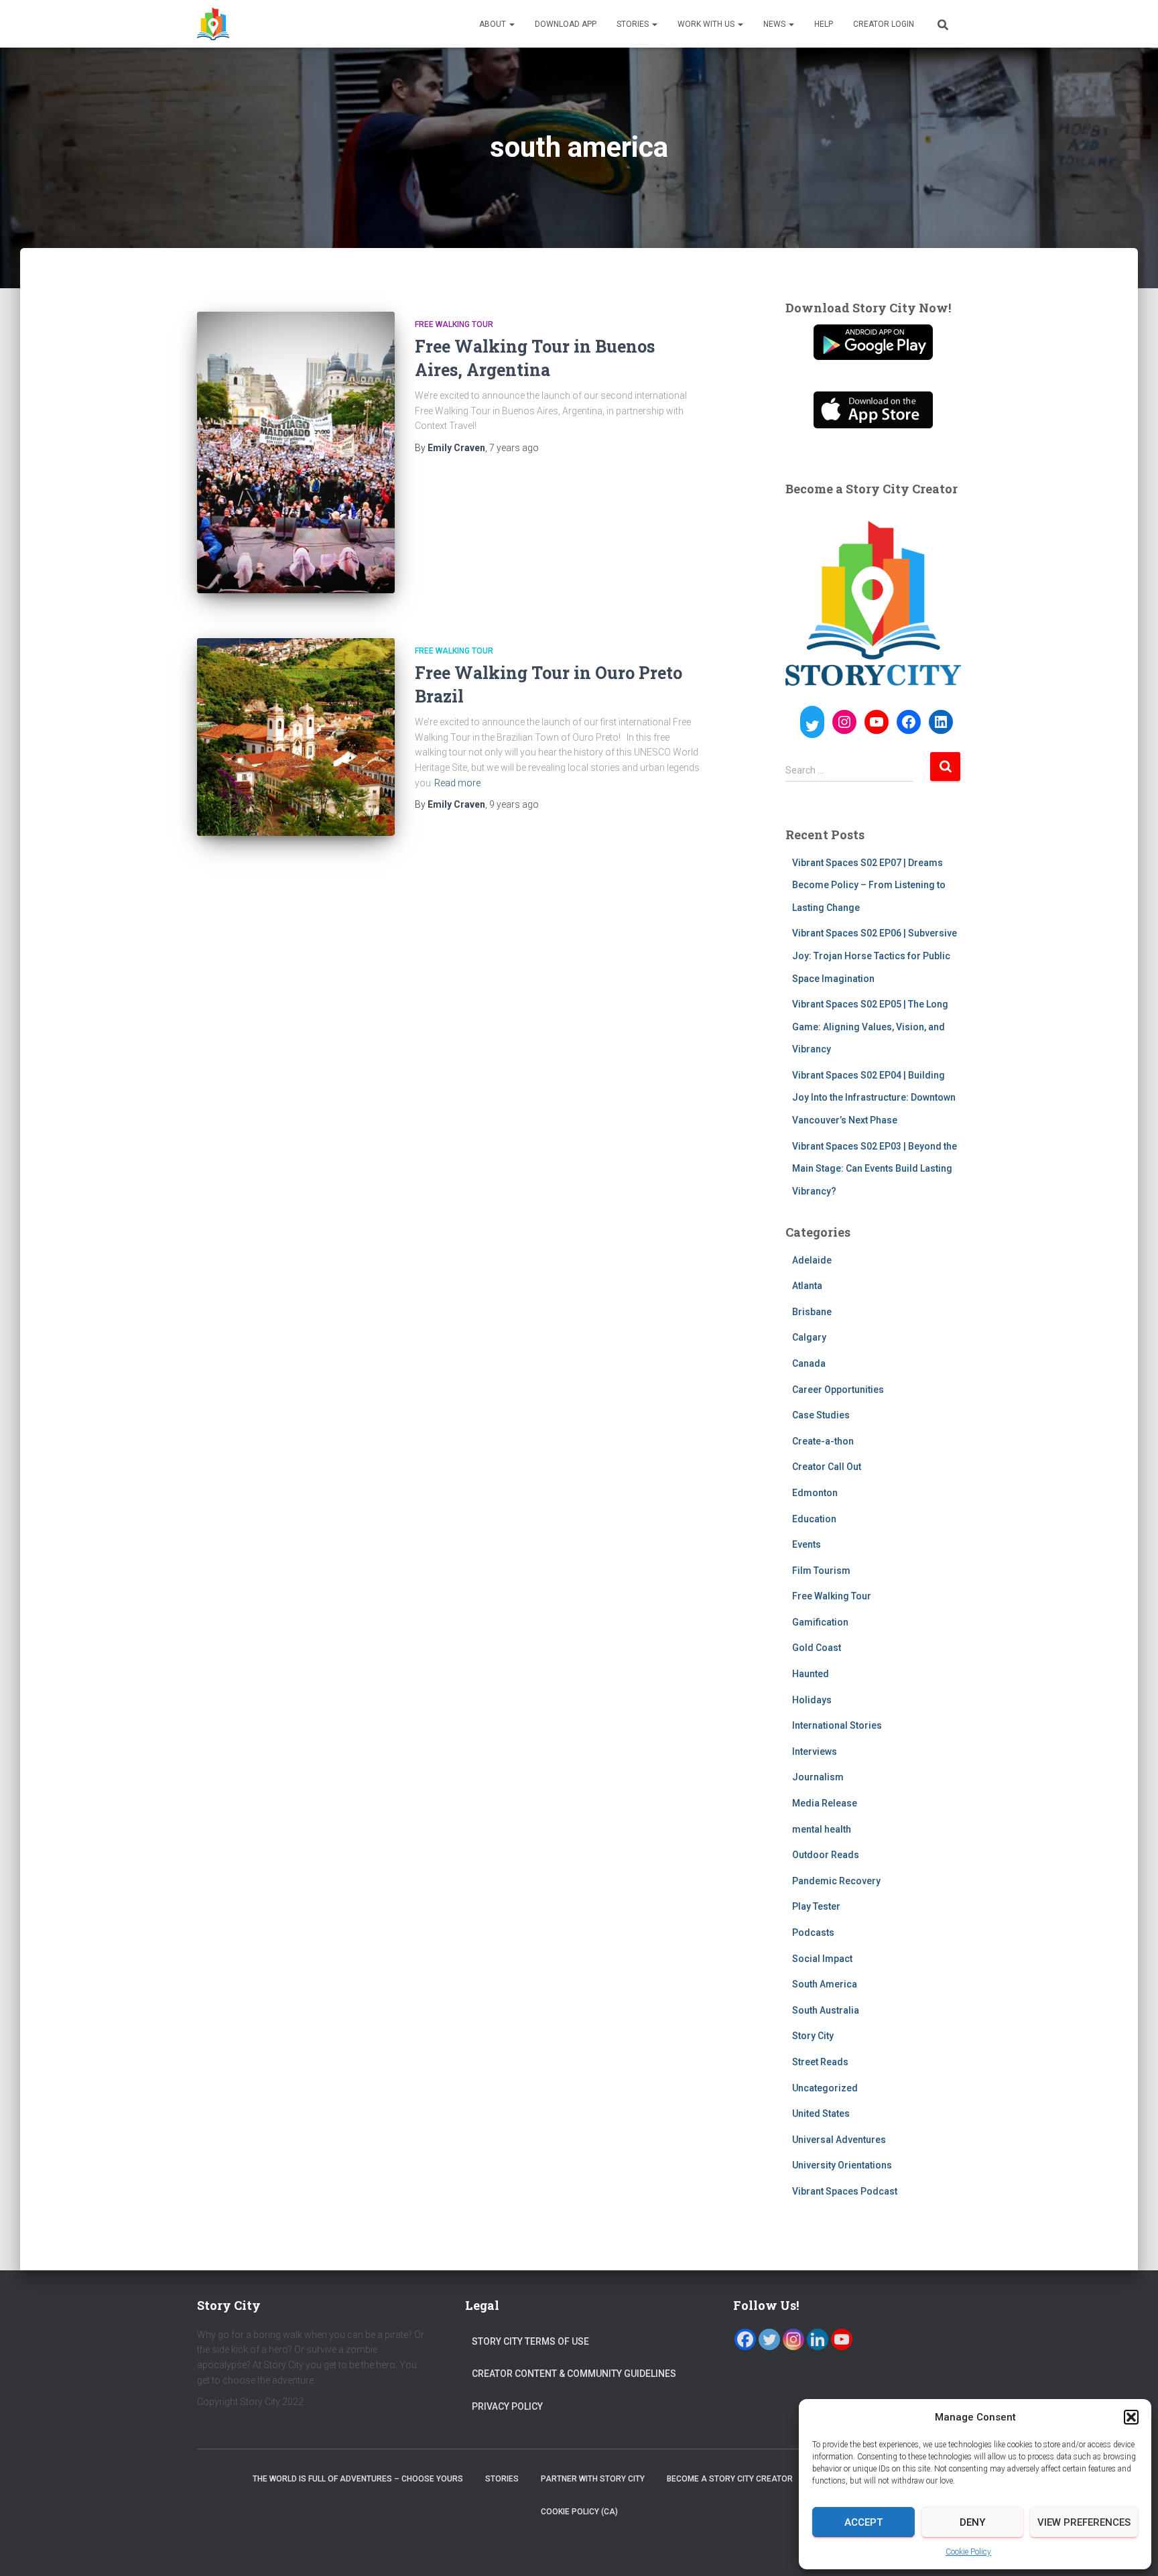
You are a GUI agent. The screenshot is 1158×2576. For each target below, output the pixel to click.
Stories (634, 24)
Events (807, 1544)
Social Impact (822, 1959)
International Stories (837, 1725)
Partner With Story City (593, 2479)
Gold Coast (817, 1648)
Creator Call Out (827, 1467)
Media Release (825, 1803)
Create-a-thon (823, 1441)
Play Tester (816, 1906)
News (775, 24)
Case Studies (821, 1415)
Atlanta (807, 1286)
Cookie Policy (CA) (579, 2512)
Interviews (815, 1752)
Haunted (811, 1674)
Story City (813, 2036)
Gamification (820, 1622)
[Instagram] (793, 2339)
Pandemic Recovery (836, 1881)
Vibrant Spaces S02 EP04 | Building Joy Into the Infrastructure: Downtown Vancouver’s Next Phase (874, 1098)
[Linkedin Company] (818, 2339)
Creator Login (884, 24)
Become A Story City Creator (730, 2479)
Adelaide (812, 1260)
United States (821, 2113)
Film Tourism (821, 1571)
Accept (863, 2522)
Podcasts (813, 1933)
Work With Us (707, 24)
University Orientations (842, 2165)
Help (824, 24)
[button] (1131, 2417)
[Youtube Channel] (842, 2339)
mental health (822, 1829)
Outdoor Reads (826, 1855)
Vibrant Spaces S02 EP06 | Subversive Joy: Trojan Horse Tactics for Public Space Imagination (875, 956)
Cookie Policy (968, 2552)
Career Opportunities (838, 1390)
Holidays (812, 1700)
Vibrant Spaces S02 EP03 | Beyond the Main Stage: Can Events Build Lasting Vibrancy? (875, 1169)
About (494, 24)
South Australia (826, 2010)
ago (514, 448)
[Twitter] (769, 2339)
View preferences (1084, 2522)
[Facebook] (745, 2339)
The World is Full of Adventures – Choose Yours (358, 2479)
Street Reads (820, 2062)
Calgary (809, 1337)
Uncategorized (825, 2088)
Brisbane (812, 1312)
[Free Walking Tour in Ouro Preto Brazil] (296, 737)
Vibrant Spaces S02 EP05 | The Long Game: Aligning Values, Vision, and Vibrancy (870, 1027)
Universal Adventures (839, 2140)
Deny (972, 2522)
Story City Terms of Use (530, 2341)
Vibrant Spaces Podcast (845, 2191)
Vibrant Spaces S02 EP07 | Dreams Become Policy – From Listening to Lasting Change (869, 885)
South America (825, 1984)
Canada (809, 1363)
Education (814, 1519)
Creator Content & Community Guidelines (574, 2374)
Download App (566, 24)
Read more (457, 783)
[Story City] (213, 24)
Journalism (818, 1777)
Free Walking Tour (454, 324)
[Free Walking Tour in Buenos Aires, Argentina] (296, 452)
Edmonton (815, 1493)
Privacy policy (507, 2406)
